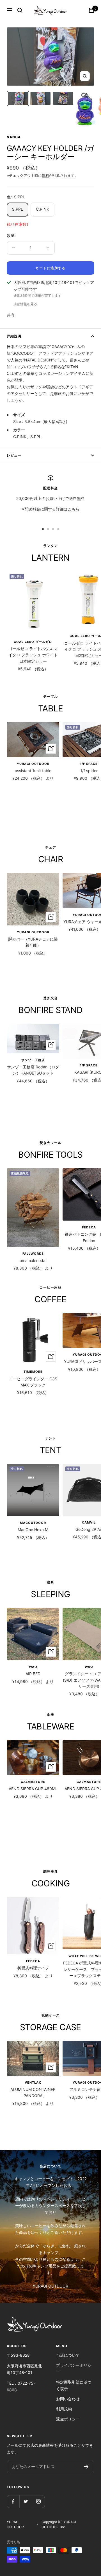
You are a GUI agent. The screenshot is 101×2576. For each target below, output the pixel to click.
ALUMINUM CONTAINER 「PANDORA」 (33, 2092)
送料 (45, 175)
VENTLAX (33, 2083)
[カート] (91, 10)
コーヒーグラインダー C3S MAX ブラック (33, 1382)
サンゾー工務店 (33, 1060)
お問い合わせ (68, 2399)
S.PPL (18, 209)
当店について (68, 2355)
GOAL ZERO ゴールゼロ (33, 642)
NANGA (14, 137)
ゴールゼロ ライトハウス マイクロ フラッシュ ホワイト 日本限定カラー (33, 655)
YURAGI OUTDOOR (33, 764)
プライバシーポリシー (74, 2369)
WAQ (33, 1667)
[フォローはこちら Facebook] (13, 2501)
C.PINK (43, 209)
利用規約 (64, 2409)
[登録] (86, 2467)
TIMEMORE (33, 1372)
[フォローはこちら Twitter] (26, 2501)
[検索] (20, 10)
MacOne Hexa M (33, 1530)
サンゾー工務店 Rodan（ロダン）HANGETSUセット (33, 1070)
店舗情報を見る (25, 304)
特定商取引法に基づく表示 (74, 2385)
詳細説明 (14, 336)
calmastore (33, 1782)
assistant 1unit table (33, 771)
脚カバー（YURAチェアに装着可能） (33, 942)
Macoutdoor (33, 1523)
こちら (74, 509)
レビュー (14, 455)
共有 (11, 315)
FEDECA (33, 1961)
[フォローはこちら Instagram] (38, 2501)
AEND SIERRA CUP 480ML (33, 1789)
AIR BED (33, 1674)
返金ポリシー (68, 2419)
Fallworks (33, 1254)
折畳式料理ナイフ (33, 1968)
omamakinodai (33, 1260)
